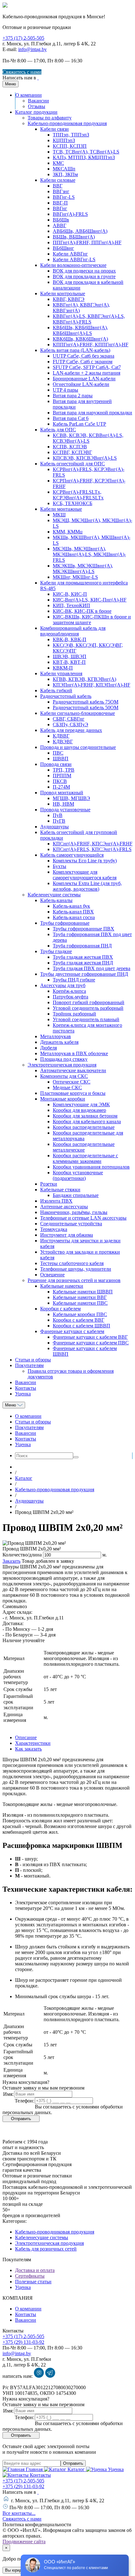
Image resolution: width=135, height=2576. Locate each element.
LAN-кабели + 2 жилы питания (86, 373)
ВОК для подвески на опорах (84, 271)
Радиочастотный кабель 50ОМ (86, 707)
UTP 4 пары (65, 390)
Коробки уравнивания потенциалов (91, 1167)
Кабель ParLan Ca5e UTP (79, 424)
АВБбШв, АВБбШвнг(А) (80, 231)
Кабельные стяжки (60, 1190)
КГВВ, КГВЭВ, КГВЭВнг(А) (84, 679)
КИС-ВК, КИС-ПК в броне (82, 611)
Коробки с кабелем (60, 1309)
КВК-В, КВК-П (70, 639)
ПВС (58, 753)
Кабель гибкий (56, 690)
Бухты (59, 866)
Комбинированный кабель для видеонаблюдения (73, 631)
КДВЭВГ (63, 742)
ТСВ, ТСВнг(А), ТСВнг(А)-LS (86, 152)
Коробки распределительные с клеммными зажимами (85, 1158)
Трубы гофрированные (65, 923)
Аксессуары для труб (63, 985)
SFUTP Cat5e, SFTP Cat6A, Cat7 (87, 367)
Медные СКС (67, 1087)
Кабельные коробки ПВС (80, 1314)
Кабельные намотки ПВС (80, 1303)
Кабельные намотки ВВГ (80, 1297)
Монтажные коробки (63, 1099)
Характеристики (33, 1743)
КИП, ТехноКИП (71, 605)
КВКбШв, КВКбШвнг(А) (80, 339)
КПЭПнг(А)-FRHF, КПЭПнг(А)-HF (92, 685)
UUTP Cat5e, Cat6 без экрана (84, 356)
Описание (26, 1737)
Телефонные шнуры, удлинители (76, 1269)
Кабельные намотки (62, 1286)
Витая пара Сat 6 (71, 418)
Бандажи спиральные (76, 1195)
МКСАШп (64, 169)
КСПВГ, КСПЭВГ (72, 452)
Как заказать (28, 1749)
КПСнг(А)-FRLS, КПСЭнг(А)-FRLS (92, 849)
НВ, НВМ (63, 804)
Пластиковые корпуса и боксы (73, 1093)
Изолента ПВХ (56, 1201)
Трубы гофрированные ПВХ (84, 929)
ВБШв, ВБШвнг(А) (74, 237)
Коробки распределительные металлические (84, 1147)
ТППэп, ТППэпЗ (71, 135)
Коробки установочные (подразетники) (78, 1175)
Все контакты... (19, 2513)
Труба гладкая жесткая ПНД (83, 963)
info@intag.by (32, 49)
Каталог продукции (36, 112)
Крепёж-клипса (69, 991)
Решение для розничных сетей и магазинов (74, 1280)
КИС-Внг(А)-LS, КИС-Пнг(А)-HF (90, 600)
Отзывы (37, 106)
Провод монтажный (62, 793)
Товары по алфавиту (50, 118)
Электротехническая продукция (62, 1065)
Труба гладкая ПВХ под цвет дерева (92, 968)
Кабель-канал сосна (74, 917)
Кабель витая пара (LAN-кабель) (75, 350)
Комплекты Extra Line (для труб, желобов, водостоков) (87, 886)
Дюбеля (49, 1048)
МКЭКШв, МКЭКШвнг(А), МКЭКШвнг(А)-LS (83, 569)
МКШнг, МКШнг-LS (75, 577)
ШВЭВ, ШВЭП (70, 656)
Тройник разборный (74, 1014)
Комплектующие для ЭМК (81, 1104)
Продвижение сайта (24, 2541)
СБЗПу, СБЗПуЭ (70, 724)
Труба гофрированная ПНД (82, 946)
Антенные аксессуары (64, 1207)
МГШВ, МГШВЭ (71, 798)
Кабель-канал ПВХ (73, 912)
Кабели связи (54, 129)
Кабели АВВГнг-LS (74, 259)
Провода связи (56, 764)
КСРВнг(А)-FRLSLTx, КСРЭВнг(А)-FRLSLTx (78, 495)
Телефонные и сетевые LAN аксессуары (83, 1218)
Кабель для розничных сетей (46, 2249)
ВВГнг (60, 208)
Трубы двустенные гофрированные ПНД (84, 974)
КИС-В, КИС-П (70, 594)
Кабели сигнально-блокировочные (78, 713)
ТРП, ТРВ (64, 770)
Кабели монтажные (61, 509)
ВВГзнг (61, 191)
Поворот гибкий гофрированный (89, 1002)
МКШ (59, 515)
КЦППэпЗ (64, 140)
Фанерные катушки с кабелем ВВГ (90, 1337)
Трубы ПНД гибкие (74, 980)
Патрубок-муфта (70, 997)
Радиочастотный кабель (66, 696)
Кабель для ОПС (58, 430)
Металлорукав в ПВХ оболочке (74, 1053)
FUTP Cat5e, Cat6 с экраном (83, 362)
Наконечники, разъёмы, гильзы (74, 1212)
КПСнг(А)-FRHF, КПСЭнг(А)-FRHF (93, 844)
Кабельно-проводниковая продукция (67, 123)
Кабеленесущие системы (54, 895)
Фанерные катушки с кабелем (72, 1331)
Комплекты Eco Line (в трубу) (85, 861)
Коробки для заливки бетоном (85, 1116)
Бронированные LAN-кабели (84, 379)
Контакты (26, 1388)
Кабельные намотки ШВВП (83, 1292)
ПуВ (58, 815)
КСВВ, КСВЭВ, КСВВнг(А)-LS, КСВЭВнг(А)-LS (88, 438)
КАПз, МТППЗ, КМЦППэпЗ (84, 157)
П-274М (61, 787)
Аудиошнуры (54, 827)
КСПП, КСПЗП (70, 146)
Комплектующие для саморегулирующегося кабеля (85, 875)
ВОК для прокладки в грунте (84, 276)
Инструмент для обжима (67, 1235)
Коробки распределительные (84, 1127)
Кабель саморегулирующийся (72, 855)
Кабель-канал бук (71, 906)
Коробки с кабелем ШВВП (81, 1326)
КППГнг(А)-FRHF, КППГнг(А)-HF (91, 345)
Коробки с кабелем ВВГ (78, 1320)
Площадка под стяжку (64, 1059)
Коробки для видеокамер (79, 1110)
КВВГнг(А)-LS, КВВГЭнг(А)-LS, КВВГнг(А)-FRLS (89, 319)
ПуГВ (59, 821)
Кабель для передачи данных (71, 730)
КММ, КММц (68, 532)
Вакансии (38, 101)
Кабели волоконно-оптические (73, 265)
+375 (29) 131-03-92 (23, 2342)
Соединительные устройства (71, 1224)
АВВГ (59, 225)
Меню (11, 1405)
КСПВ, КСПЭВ (70, 447)
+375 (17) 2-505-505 (23, 38)
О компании (29, 95)
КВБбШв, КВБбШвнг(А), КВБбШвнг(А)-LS (80, 330)
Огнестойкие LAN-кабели (81, 384)
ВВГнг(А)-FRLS (70, 214)
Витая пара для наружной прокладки (92, 413)
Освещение (52, 1275)
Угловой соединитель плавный (86, 1019)
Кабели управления (61, 673)
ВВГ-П (60, 203)
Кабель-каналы (56, 900)
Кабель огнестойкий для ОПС (73, 464)
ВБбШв (61, 220)
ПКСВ (60, 781)
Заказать (11, 1561)
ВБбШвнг (63, 248)
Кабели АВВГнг (70, 254)
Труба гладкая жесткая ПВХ (83, 957)
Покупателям (29, 1365)
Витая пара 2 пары (73, 396)
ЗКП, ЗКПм (65, 174)
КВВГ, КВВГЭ (69, 299)
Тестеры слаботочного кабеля (72, 1263)
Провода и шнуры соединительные (78, 747)
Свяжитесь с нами (22, 72)
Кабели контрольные (63, 293)
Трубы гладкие (56, 951)
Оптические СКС (72, 1082)
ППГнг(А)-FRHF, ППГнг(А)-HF (87, 242)
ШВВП (61, 759)
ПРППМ (62, 776)
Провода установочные (65, 810)
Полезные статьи (33, 2282)
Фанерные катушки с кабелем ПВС (91, 1343)
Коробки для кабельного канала (87, 1121)
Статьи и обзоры (33, 1360)
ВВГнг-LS (64, 197)
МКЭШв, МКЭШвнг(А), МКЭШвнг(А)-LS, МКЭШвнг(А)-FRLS (89, 554)
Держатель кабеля (59, 1042)
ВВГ (58, 186)
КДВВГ (61, 736)
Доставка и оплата (35, 2270)
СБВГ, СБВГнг (69, 719)
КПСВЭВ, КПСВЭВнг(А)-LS (85, 458)
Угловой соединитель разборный (88, 1008)
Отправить (73, 2463)
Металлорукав (56, 1036)
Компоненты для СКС (64, 1076)
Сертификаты (30, 2276)
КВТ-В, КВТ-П (69, 662)
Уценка (23, 1394)
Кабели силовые (58, 180)
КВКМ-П (63, 668)
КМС (58, 163)
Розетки (49, 1184)
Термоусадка (54, 1229)
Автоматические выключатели (73, 1070)
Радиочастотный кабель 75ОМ (86, 702)
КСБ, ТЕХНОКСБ (73, 503)
